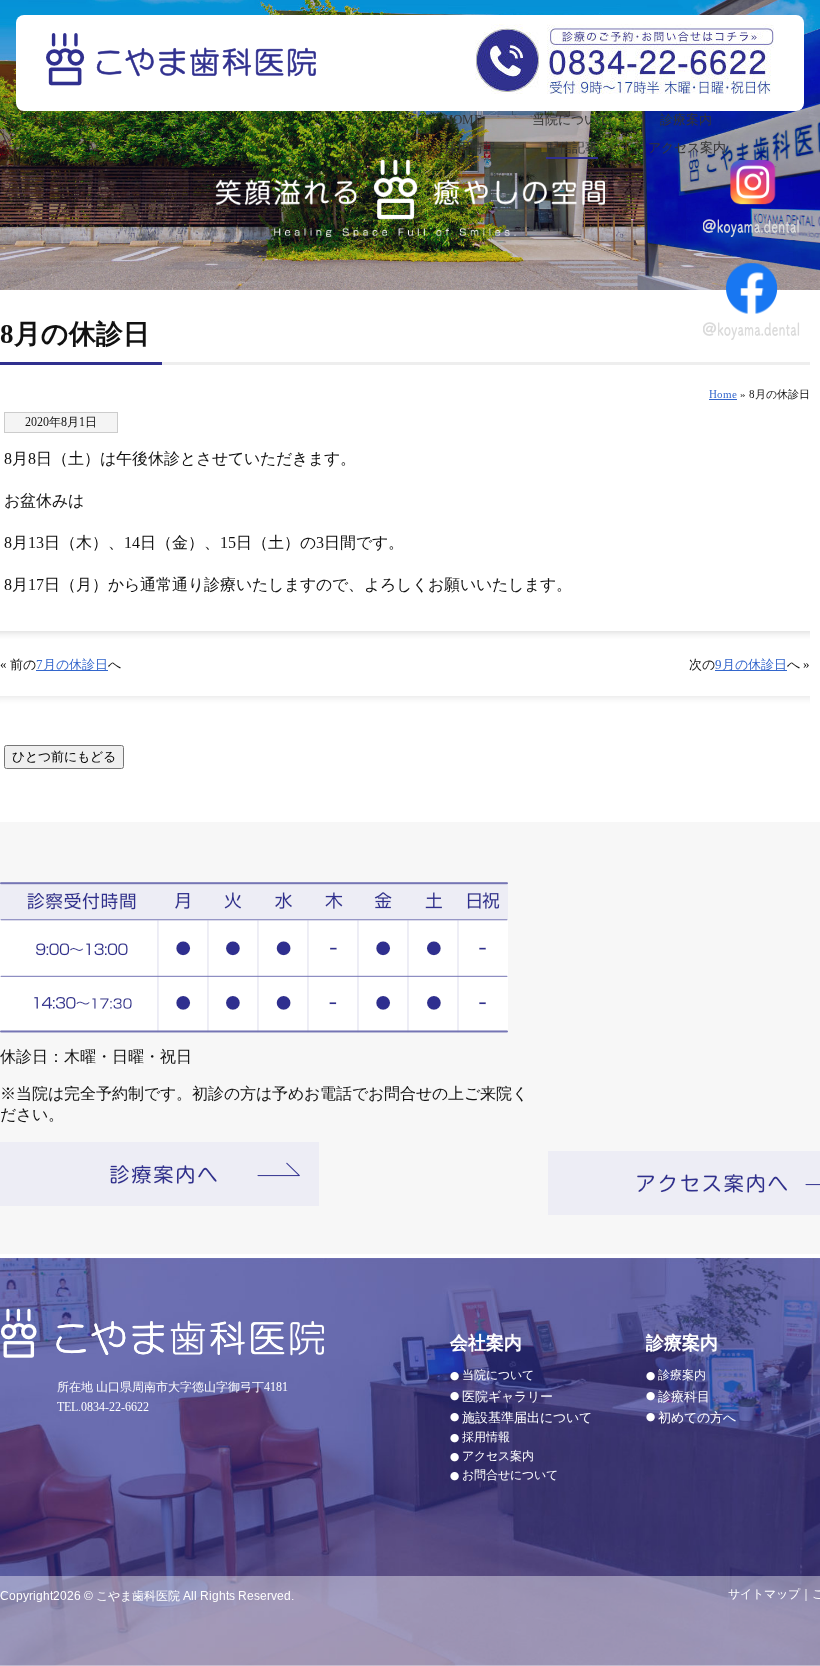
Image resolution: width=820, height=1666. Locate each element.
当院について (571, 119)
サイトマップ (764, 1594)
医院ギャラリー (507, 1396)
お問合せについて (510, 1475)
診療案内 (686, 119)
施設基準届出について (527, 1417)
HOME (463, 119)
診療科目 (684, 1396)
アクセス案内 (687, 147)
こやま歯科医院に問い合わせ (624, 59)
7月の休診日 (72, 665)
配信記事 (572, 147)
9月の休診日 (751, 665)
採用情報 (470, 147)
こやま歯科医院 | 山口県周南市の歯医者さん (184, 73)
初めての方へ (697, 1417)
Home (723, 394)
